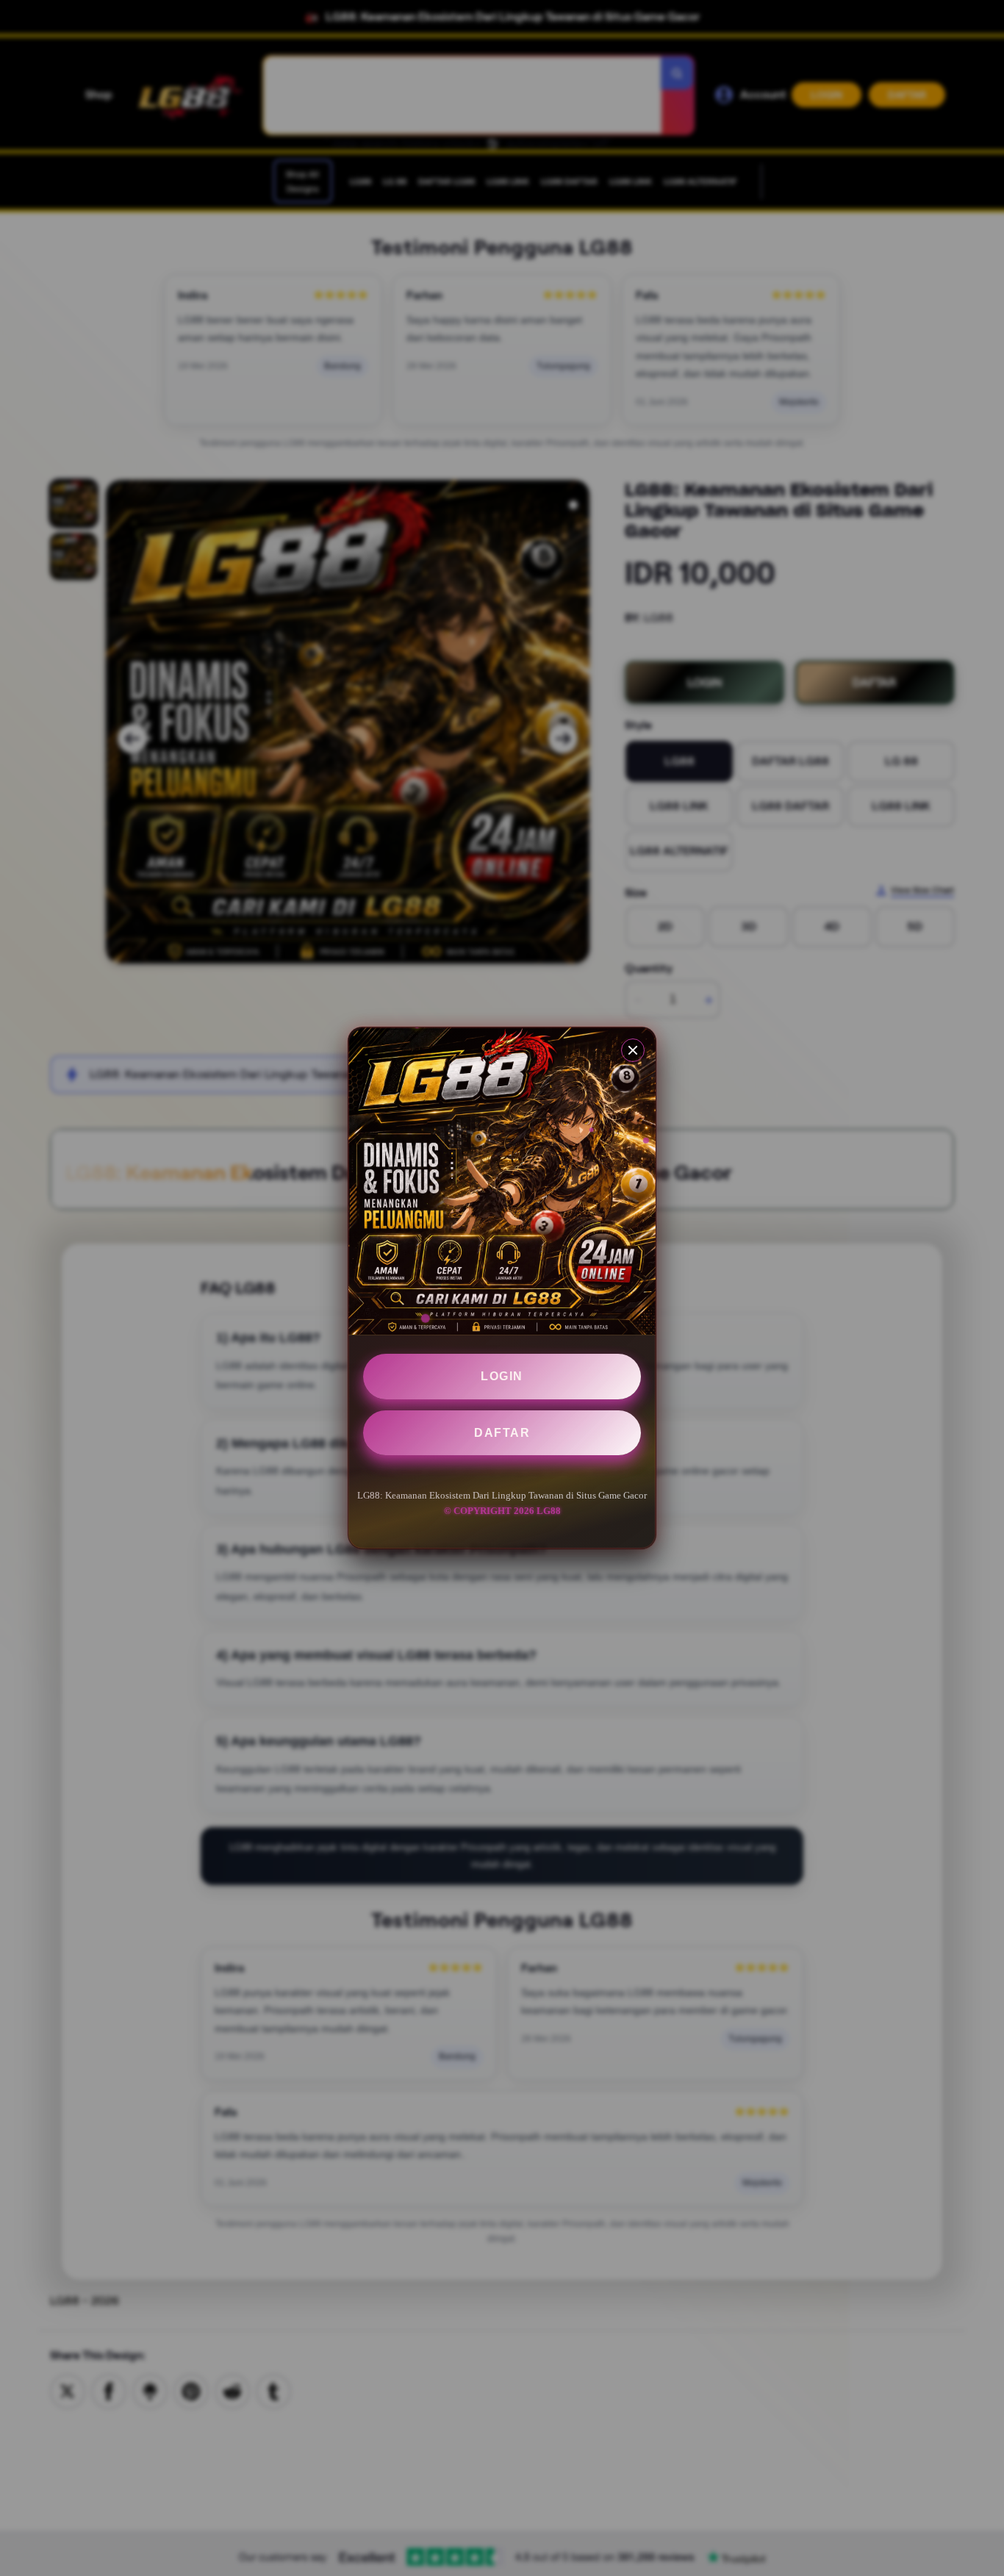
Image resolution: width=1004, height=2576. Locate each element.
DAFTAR (502, 1433)
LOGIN (502, 1376)
